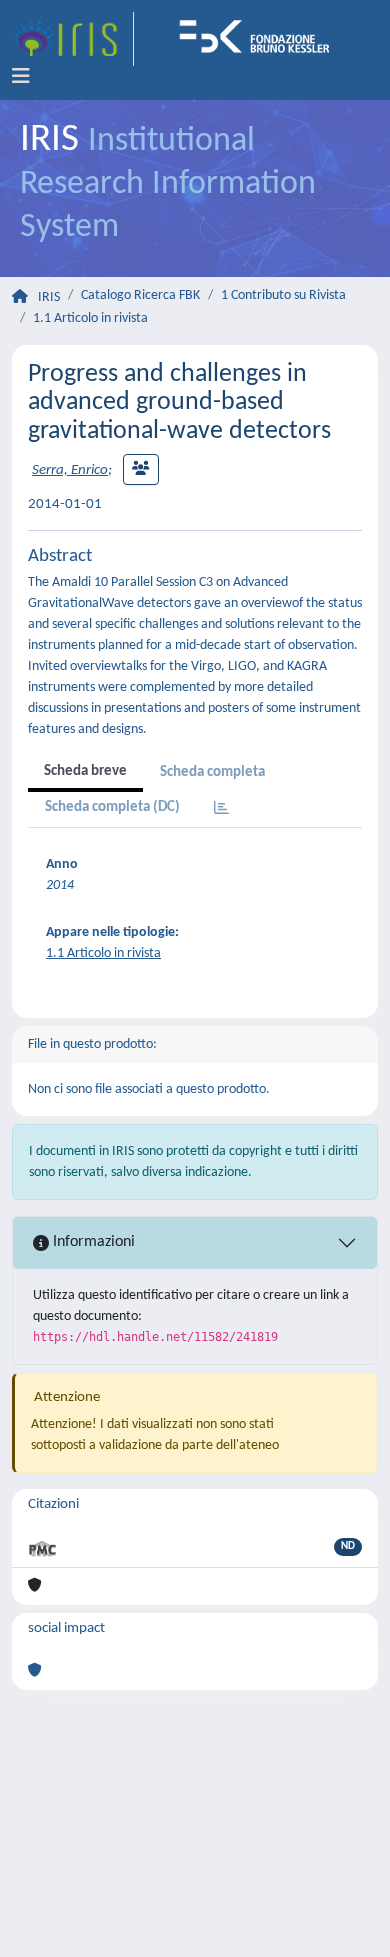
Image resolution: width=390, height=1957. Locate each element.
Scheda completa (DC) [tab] (112, 807)
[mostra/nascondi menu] (21, 77)
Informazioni (92, 1242)
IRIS (49, 297)
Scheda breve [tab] (85, 771)
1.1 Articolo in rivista (90, 318)
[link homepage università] (261, 39)
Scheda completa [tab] (212, 772)
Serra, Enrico (70, 470)
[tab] (221, 809)
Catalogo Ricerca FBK (140, 295)
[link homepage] (73, 39)
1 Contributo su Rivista (283, 295)
